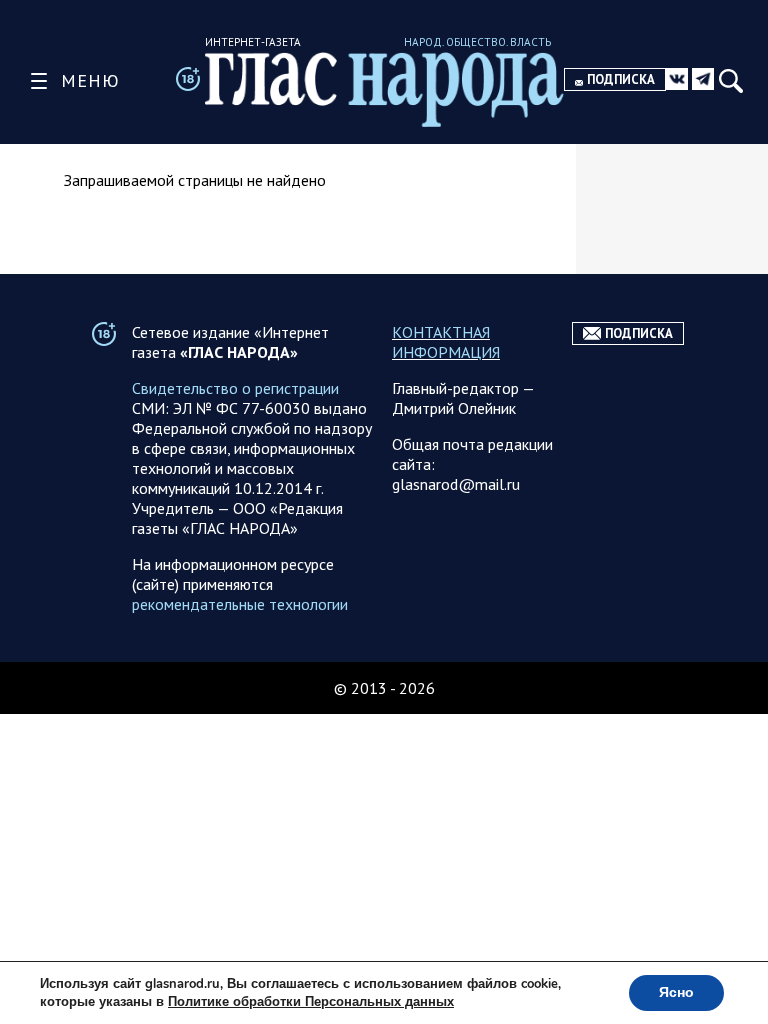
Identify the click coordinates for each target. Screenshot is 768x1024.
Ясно (676, 992)
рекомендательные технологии (240, 604)
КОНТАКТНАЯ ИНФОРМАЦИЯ (446, 342)
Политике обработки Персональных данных (311, 1002)
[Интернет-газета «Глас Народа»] (384, 89)
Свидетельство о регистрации (235, 388)
